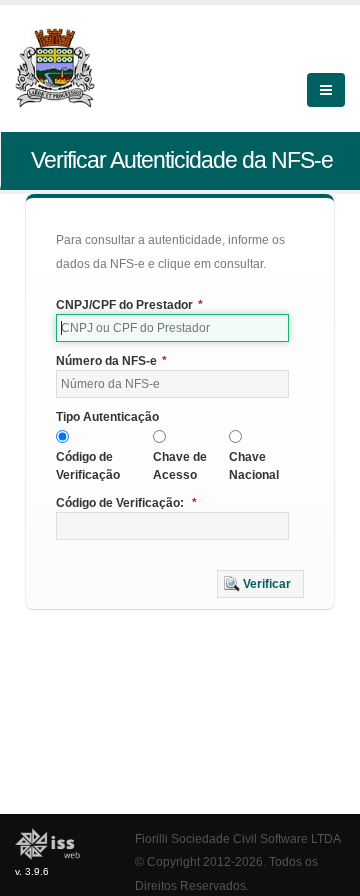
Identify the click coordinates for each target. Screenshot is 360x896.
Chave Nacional (254, 466)
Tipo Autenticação (107, 417)
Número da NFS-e (111, 361)
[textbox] (172, 328)
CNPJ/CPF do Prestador (129, 305)
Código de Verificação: (126, 503)
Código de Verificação (88, 466)
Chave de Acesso (180, 466)
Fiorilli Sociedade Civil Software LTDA (238, 838)
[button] (260, 584)
